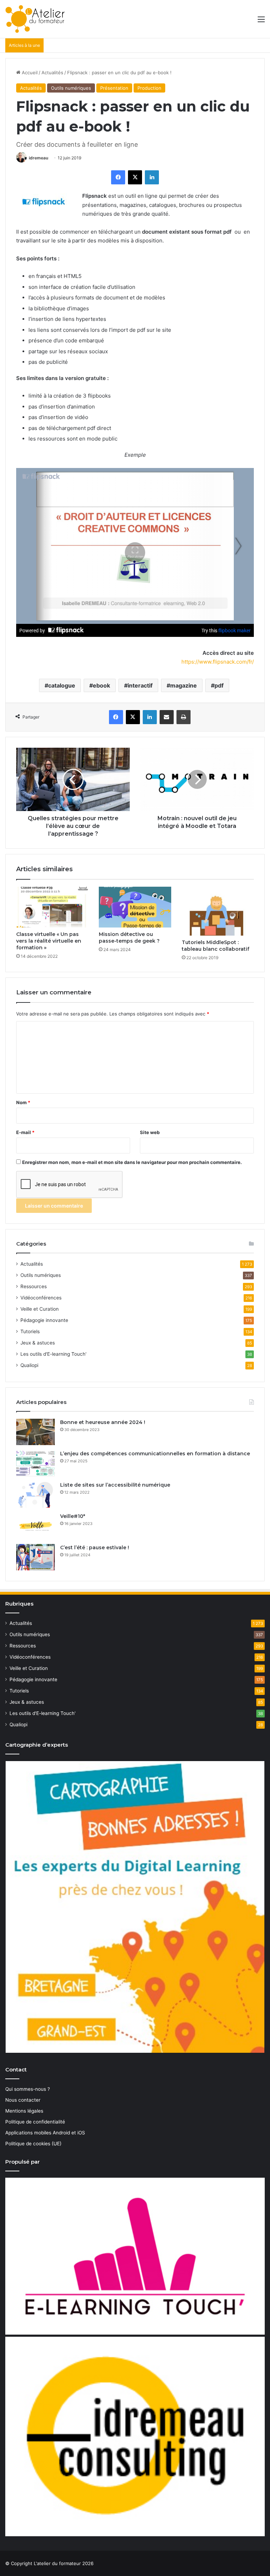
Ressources (34, 1286)
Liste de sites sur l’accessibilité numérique (115, 1485)
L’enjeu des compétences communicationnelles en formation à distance (155, 1454)
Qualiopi (29, 1365)
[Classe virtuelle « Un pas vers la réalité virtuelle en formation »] (52, 907)
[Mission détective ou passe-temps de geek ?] (135, 907)
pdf (219, 685)
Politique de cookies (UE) (33, 2144)
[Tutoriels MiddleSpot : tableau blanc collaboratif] (218, 911)
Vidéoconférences (41, 1298)
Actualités (52, 72)
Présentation (114, 88)
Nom (23, 1102)
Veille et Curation (40, 1309)
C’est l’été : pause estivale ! (95, 1548)
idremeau (38, 158)
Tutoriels (30, 1331)
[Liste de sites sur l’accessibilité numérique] (36, 1495)
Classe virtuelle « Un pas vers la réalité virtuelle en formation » (49, 941)
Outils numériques (71, 88)
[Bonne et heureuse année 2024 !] (36, 1432)
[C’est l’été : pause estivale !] (36, 1557)
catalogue (62, 685)
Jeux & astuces (38, 1343)
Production (149, 88)
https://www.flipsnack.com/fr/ (217, 662)
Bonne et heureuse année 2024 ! (103, 1422)
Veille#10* (73, 1516)
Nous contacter (23, 2100)
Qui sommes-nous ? (28, 2089)
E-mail (25, 1132)
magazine (184, 685)
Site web (150, 1132)
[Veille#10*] (36, 1526)
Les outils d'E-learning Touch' (53, 1354)
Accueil (29, 72)
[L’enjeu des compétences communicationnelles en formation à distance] (36, 1463)
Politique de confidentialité (35, 2122)
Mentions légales (24, 2111)
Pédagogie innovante (44, 1320)
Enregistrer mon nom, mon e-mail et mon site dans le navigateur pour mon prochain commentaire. (132, 1162)
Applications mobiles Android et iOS (45, 2133)
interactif (140, 685)
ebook (101, 685)
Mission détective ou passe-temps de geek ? (129, 938)
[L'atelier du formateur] (35, 19)
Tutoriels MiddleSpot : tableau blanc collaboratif (216, 946)
